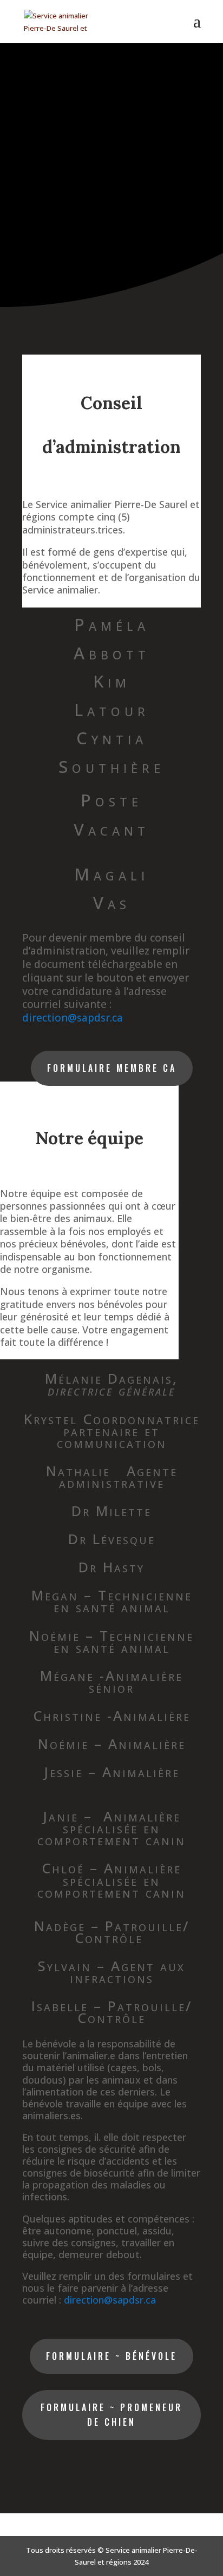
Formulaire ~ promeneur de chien (111, 2415)
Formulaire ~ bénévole (111, 2356)
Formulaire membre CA (112, 1068)
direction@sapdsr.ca (73, 1018)
